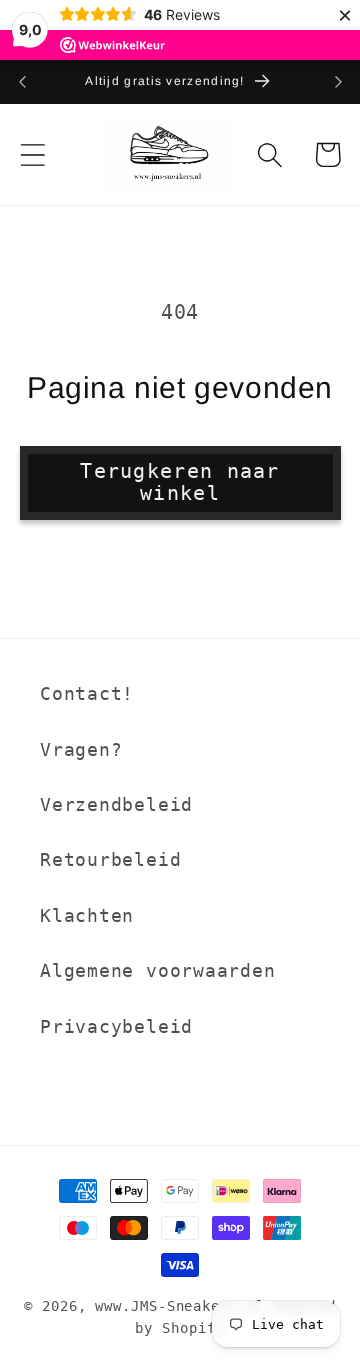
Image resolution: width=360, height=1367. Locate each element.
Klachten (87, 915)
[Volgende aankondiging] (338, 82)
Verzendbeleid (116, 804)
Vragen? (81, 749)
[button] (32, 154)
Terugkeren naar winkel (180, 483)
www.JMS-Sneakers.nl (179, 1306)
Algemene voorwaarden (158, 970)
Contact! (87, 693)
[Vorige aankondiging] (22, 82)
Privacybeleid (116, 1026)
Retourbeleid (110, 859)
